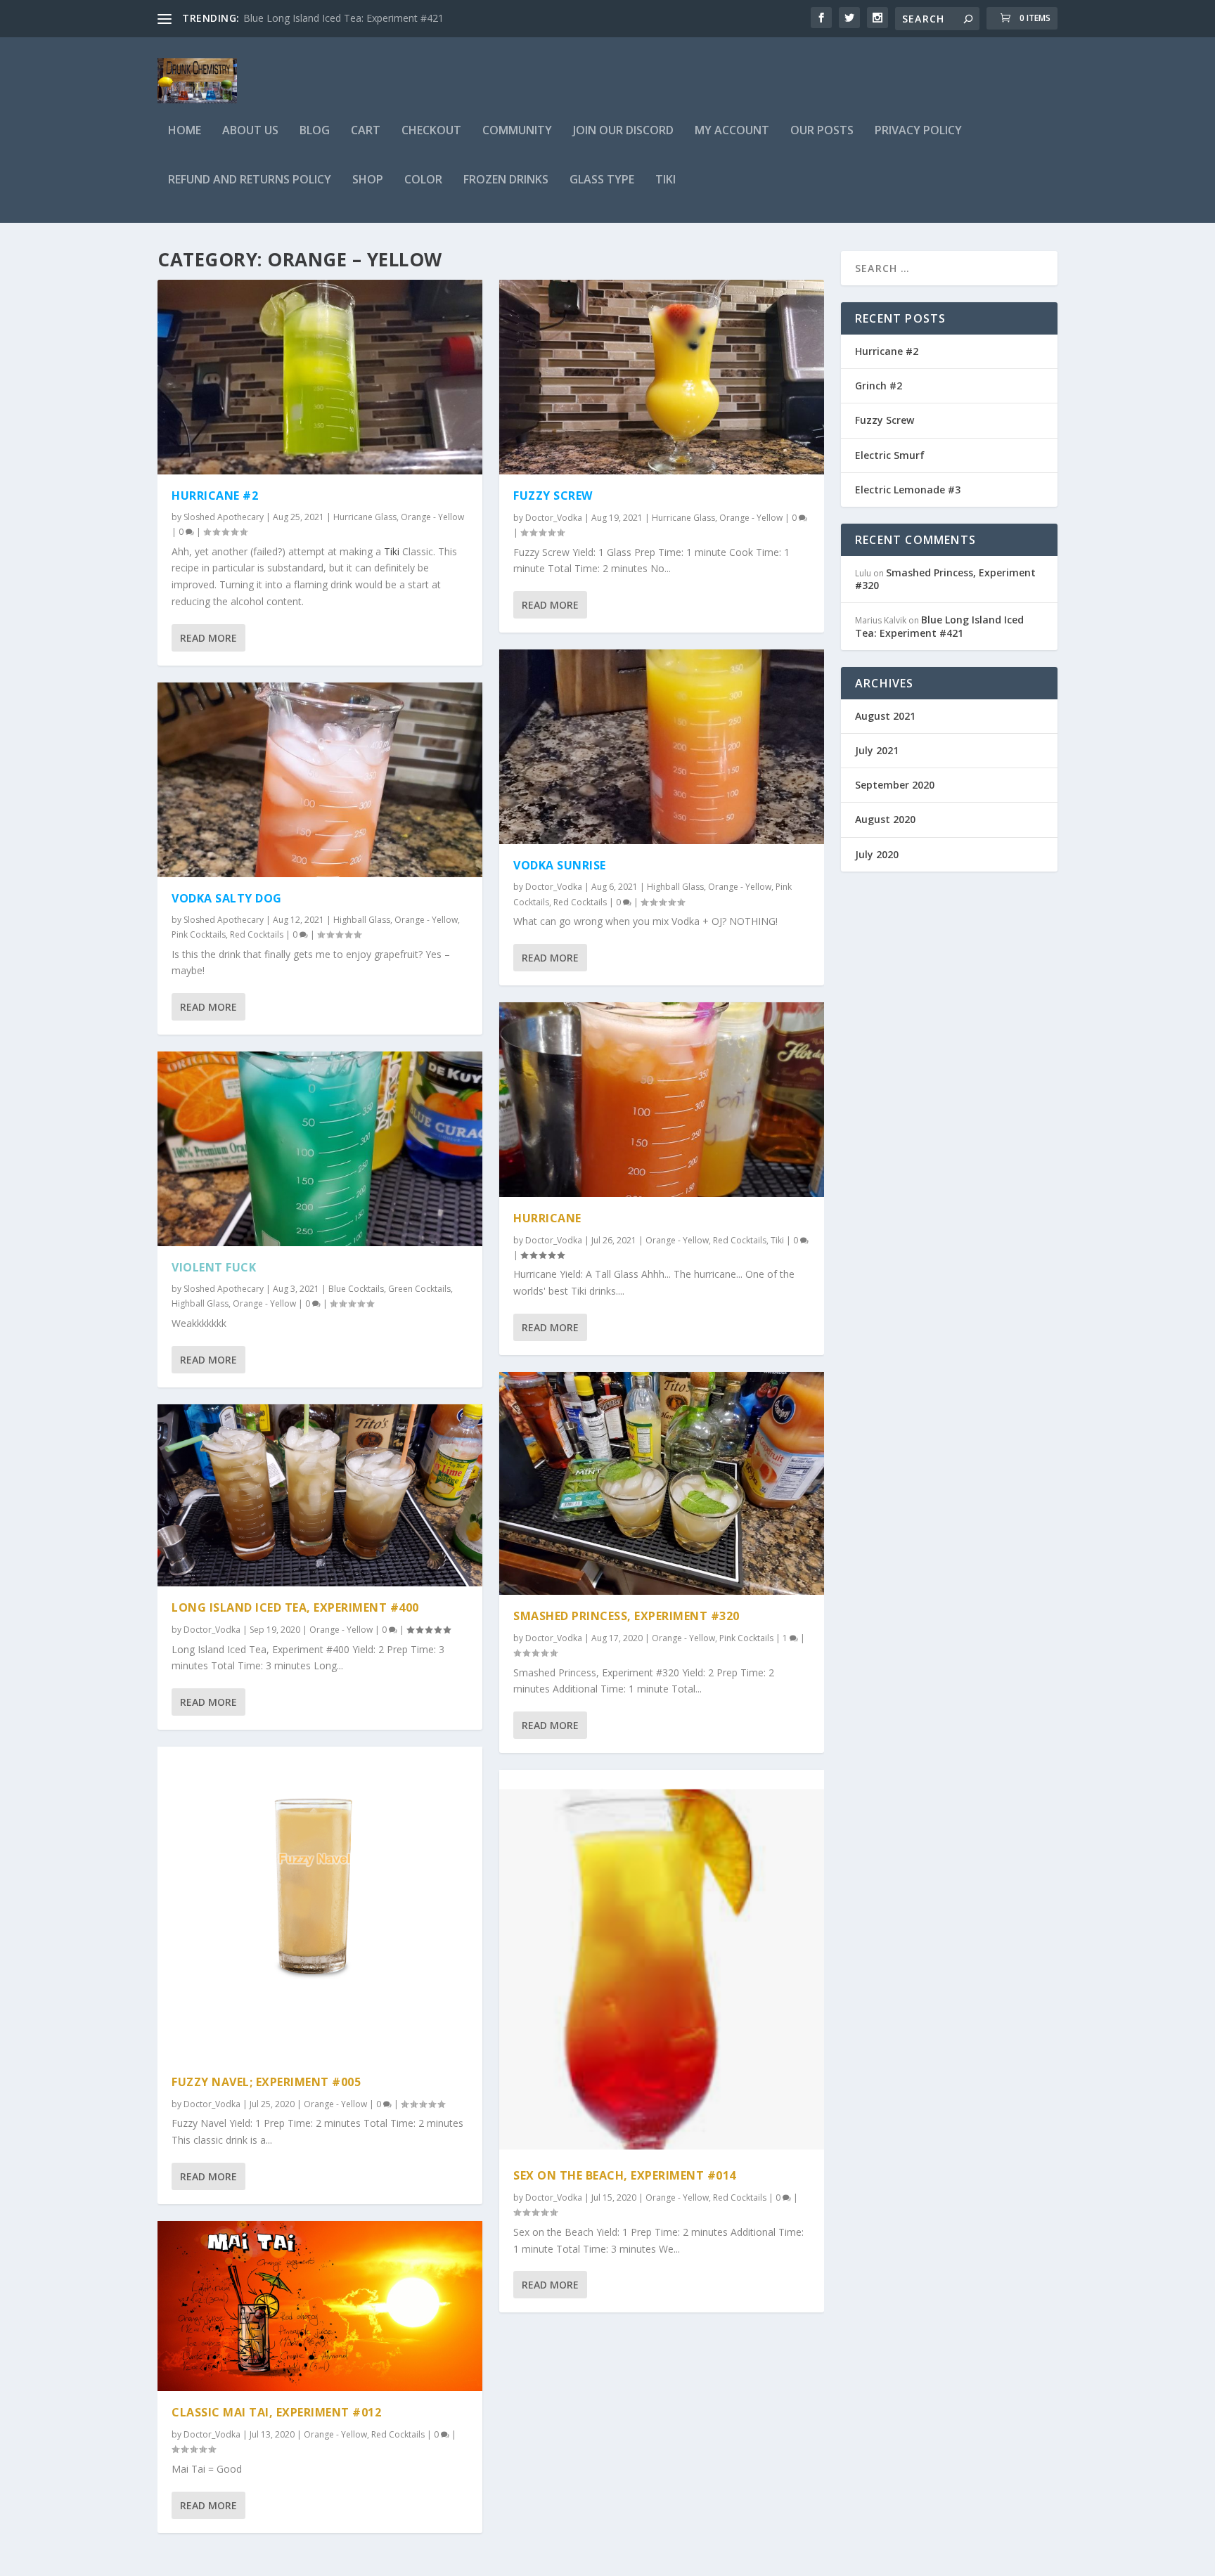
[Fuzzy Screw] (662, 377)
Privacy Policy (918, 131)
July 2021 (877, 750)
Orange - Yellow (432, 517)
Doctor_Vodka (212, 1630)
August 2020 (885, 819)
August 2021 (885, 716)
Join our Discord (623, 131)
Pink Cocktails (199, 934)
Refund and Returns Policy (250, 180)
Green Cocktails (419, 1289)
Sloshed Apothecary (224, 517)
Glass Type (602, 180)
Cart (366, 131)
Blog (315, 131)
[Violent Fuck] (320, 1149)
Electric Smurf (890, 455)
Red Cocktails (257, 934)
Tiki (666, 180)
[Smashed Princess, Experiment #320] (662, 1483)
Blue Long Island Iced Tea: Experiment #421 (939, 626)
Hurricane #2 (215, 496)
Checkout (431, 131)
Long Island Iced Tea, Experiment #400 (295, 1607)
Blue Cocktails (356, 1289)
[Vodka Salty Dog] (320, 780)
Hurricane (547, 1218)
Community (517, 131)
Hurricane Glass (365, 517)
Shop (368, 180)
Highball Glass (362, 920)
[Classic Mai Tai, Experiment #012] (320, 2306)
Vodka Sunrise (560, 865)
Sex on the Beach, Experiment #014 (625, 2175)
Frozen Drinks (506, 180)
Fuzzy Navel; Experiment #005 (266, 2082)
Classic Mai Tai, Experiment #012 (276, 2412)
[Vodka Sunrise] (662, 747)
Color (423, 180)
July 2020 (877, 854)
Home (185, 131)
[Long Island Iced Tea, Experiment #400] (320, 1496)
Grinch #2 (265, 18)
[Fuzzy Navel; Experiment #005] (320, 1904)
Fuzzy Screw (553, 496)
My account (732, 131)
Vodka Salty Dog (227, 898)
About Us (250, 131)
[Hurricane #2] (320, 377)
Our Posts (822, 131)
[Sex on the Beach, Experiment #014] (662, 1962)
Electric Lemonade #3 (908, 490)
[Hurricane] (662, 1100)
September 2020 (895, 785)
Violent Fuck (214, 1267)
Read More (208, 638)
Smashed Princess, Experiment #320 (626, 1616)
